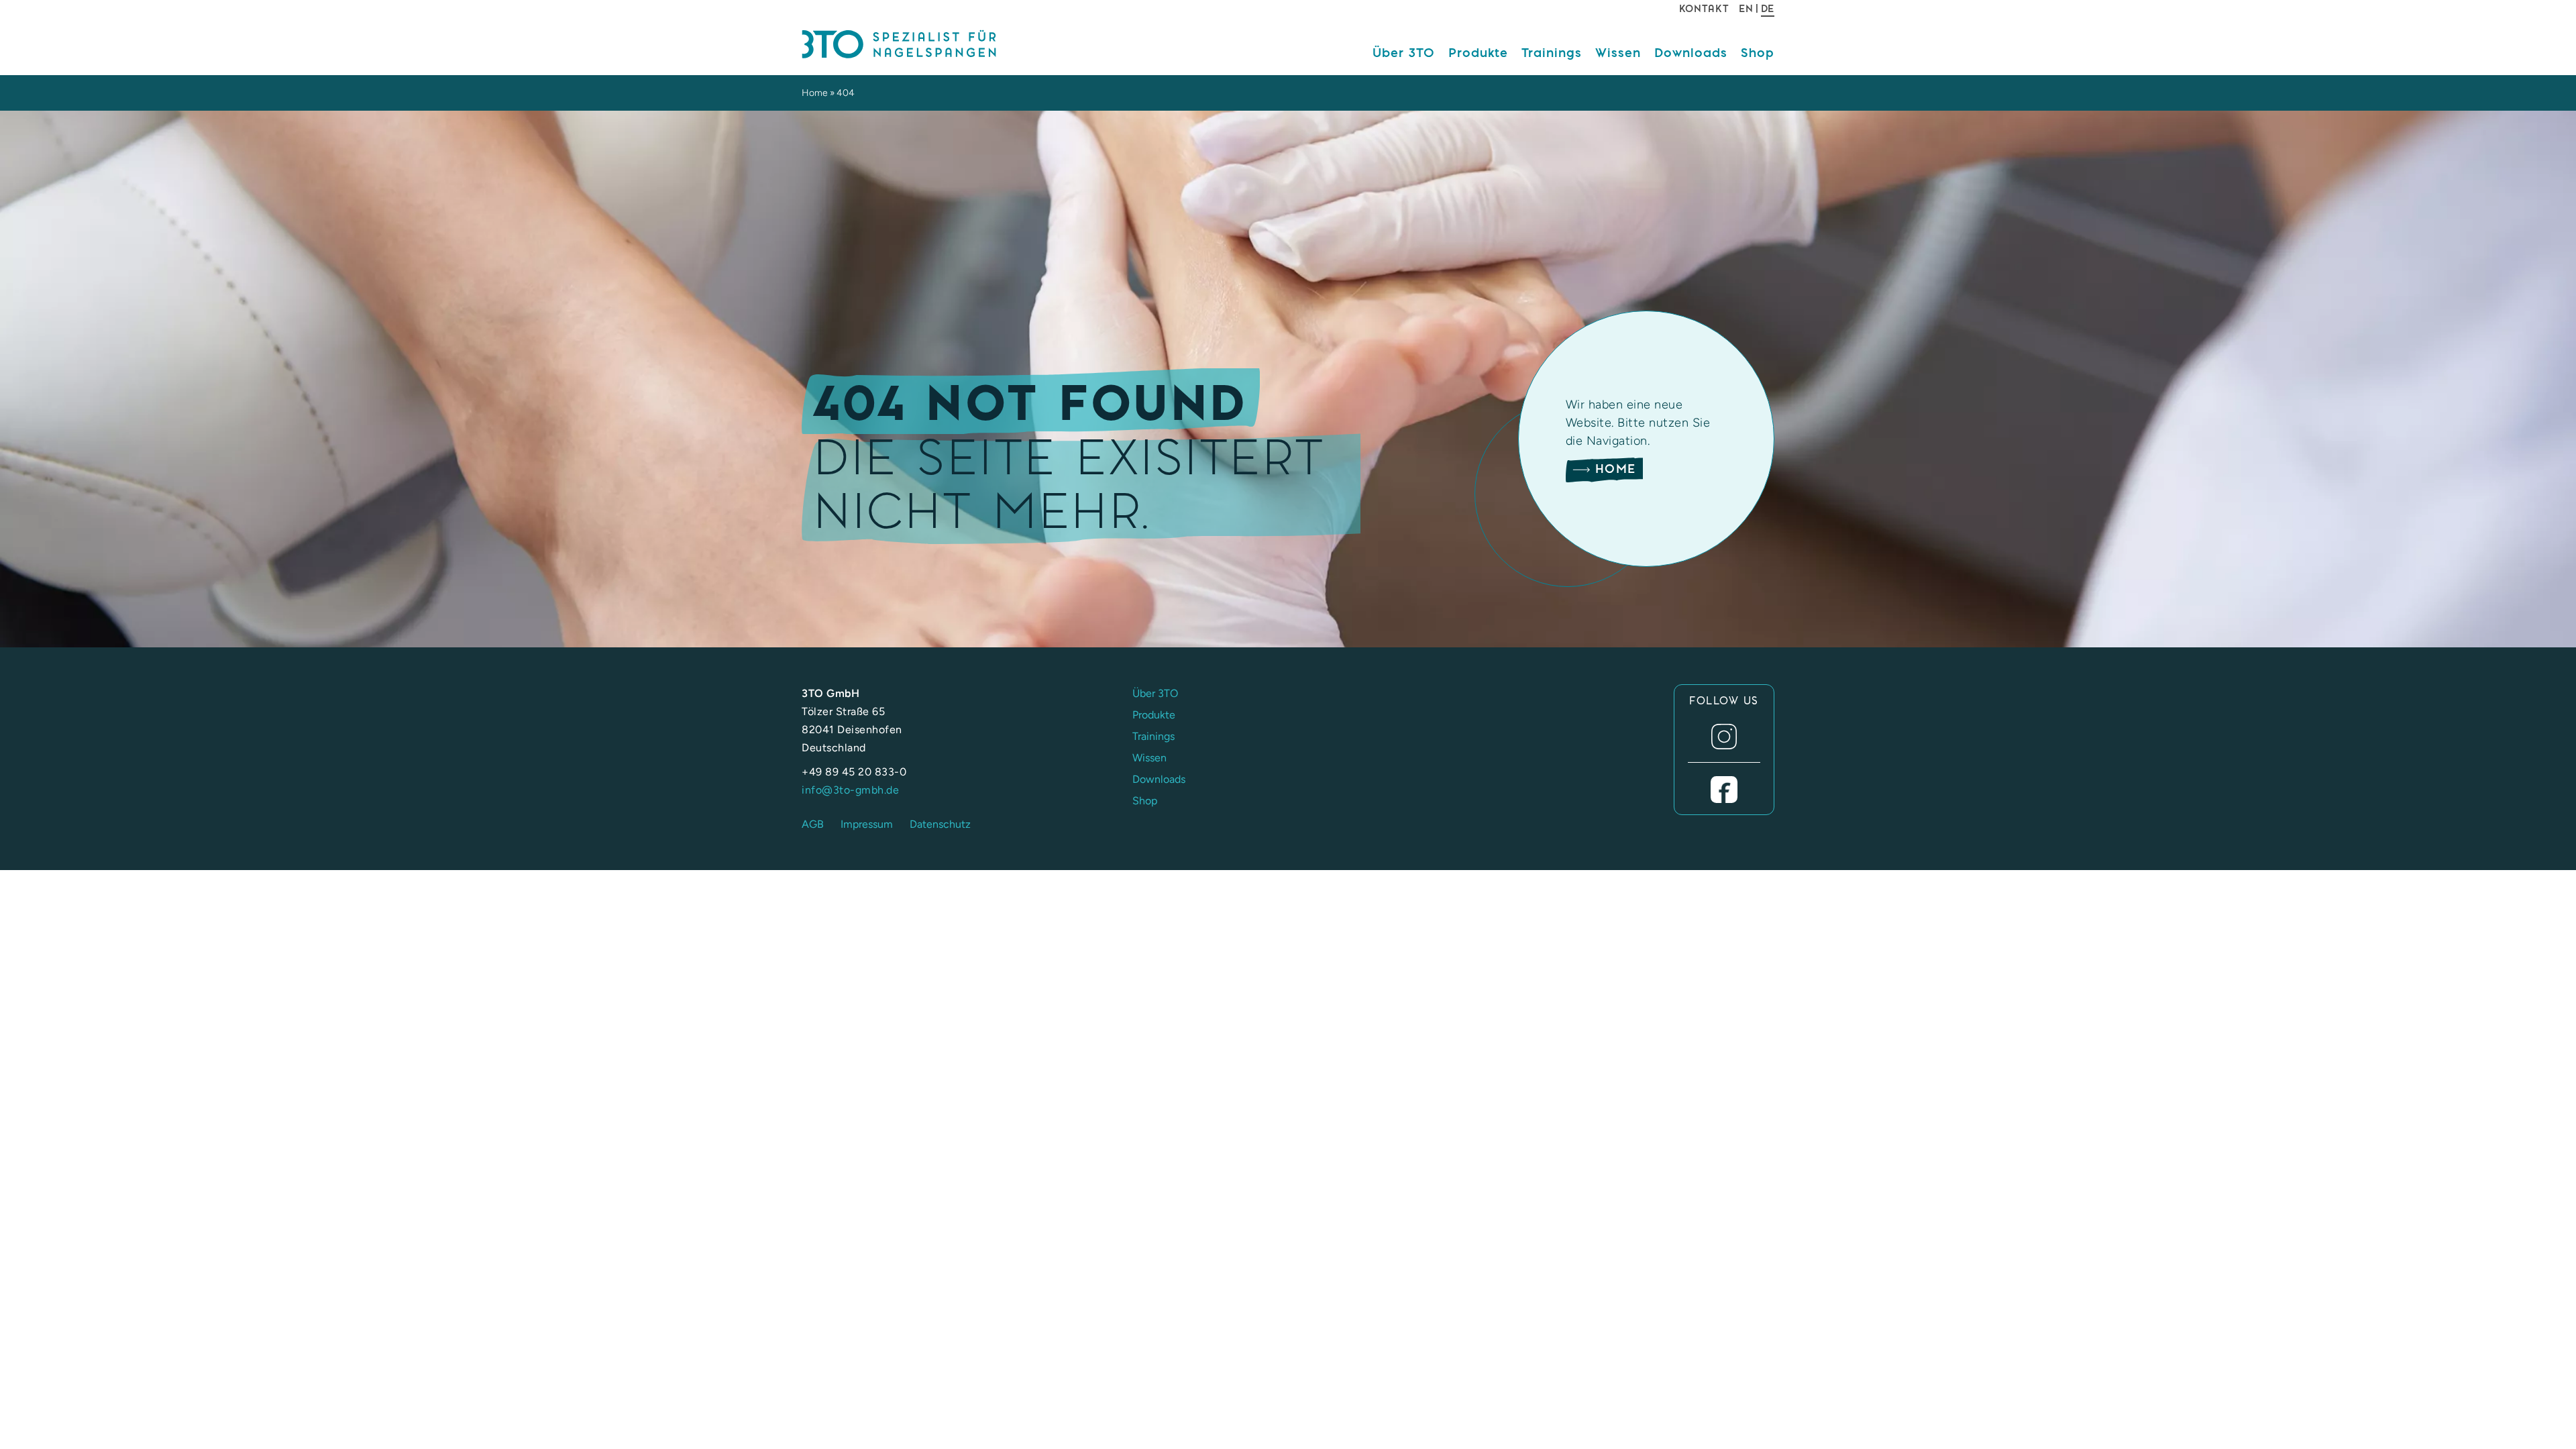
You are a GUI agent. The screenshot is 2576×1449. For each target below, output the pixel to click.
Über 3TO (1404, 52)
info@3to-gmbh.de (850, 790)
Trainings (1552, 52)
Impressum (867, 824)
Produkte (1478, 52)
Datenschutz (940, 824)
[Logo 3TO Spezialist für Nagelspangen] (916, 45)
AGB (813, 824)
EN (1746, 9)
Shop (1758, 52)
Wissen (1618, 52)
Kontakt (1704, 9)
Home (815, 93)
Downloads (1691, 52)
